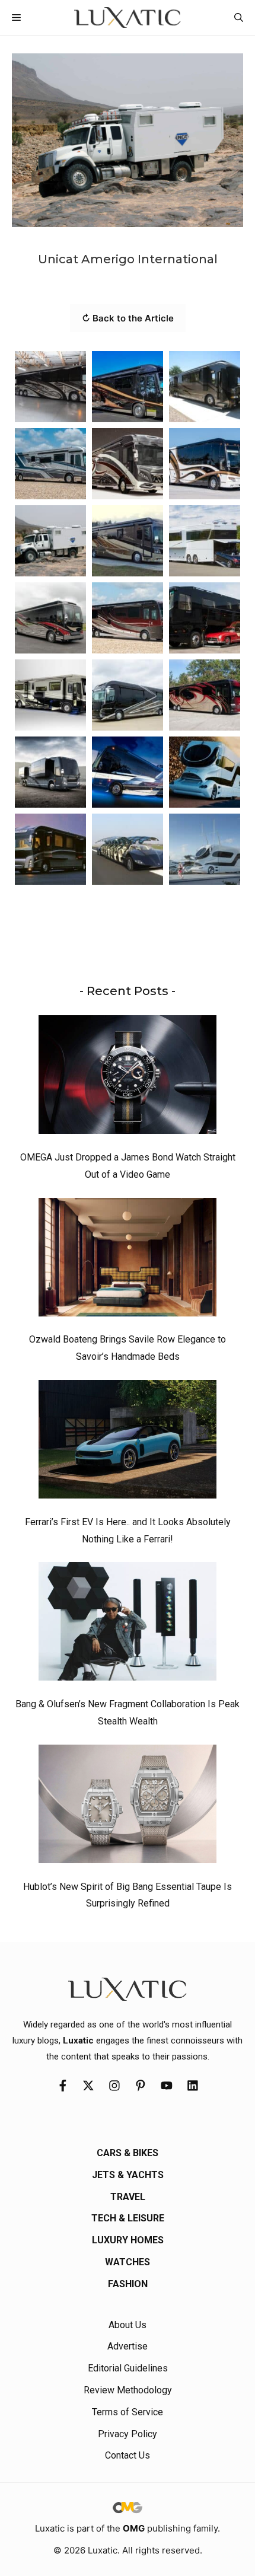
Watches (128, 2262)
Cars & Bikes (128, 2153)
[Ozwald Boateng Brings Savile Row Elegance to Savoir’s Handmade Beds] (128, 1260)
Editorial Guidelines (128, 2368)
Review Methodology (128, 2390)
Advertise (128, 2346)
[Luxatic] (127, 17)
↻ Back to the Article (128, 318)
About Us (128, 2325)
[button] (239, 17)
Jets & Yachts (128, 2175)
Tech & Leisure (128, 2218)
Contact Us (128, 2455)
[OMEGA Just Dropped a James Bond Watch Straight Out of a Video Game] (128, 1077)
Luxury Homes (128, 2240)
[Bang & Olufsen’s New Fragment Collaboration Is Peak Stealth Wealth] (128, 1624)
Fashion (128, 2284)
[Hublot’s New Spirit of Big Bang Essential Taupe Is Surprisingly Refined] (128, 1807)
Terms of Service (128, 2412)
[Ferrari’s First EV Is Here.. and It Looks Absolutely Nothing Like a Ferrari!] (128, 1442)
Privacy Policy (128, 2434)
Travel (128, 2197)
